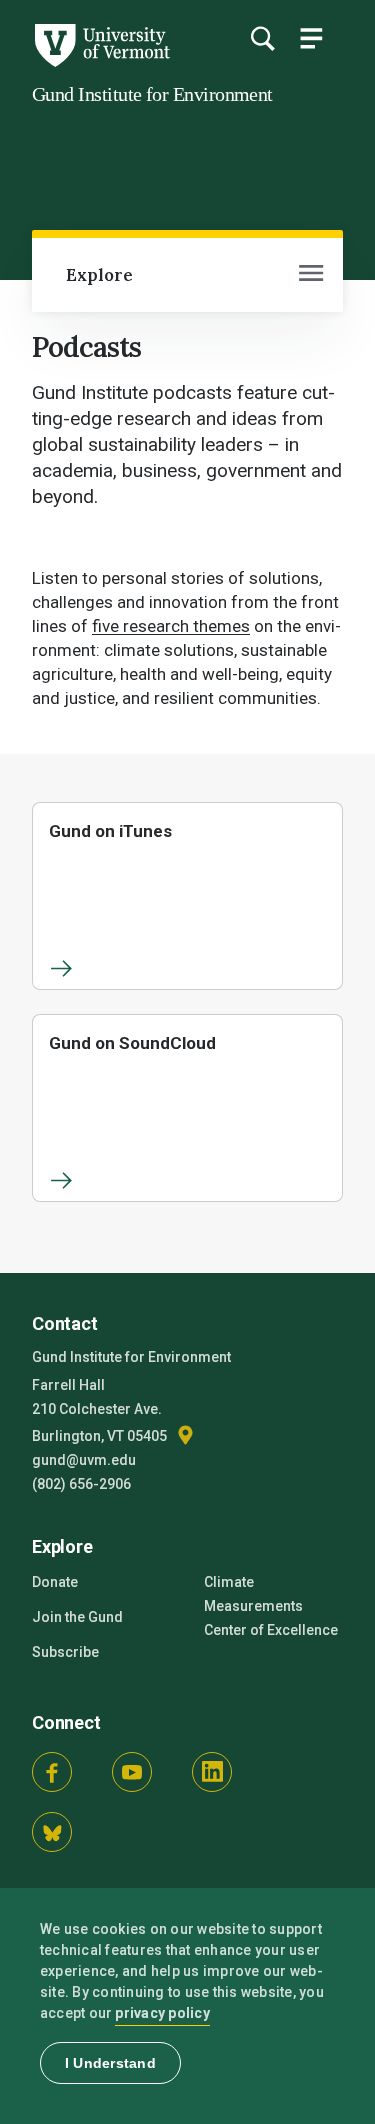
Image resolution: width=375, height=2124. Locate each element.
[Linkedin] (212, 1772)
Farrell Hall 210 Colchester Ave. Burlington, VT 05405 (101, 1410)
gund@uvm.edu (84, 1460)
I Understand (110, 2063)
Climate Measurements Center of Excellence (271, 1606)
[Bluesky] (52, 1832)
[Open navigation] (311, 275)
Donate (55, 1582)
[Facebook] (52, 1772)
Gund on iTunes (110, 831)
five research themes (171, 626)
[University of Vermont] (101, 62)
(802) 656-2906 (81, 1484)
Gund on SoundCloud (132, 1043)
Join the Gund (77, 1617)
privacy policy (162, 2013)
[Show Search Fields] (262, 38)
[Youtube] (132, 1772)
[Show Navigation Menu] (311, 38)
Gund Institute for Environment (152, 94)
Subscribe (65, 1652)
